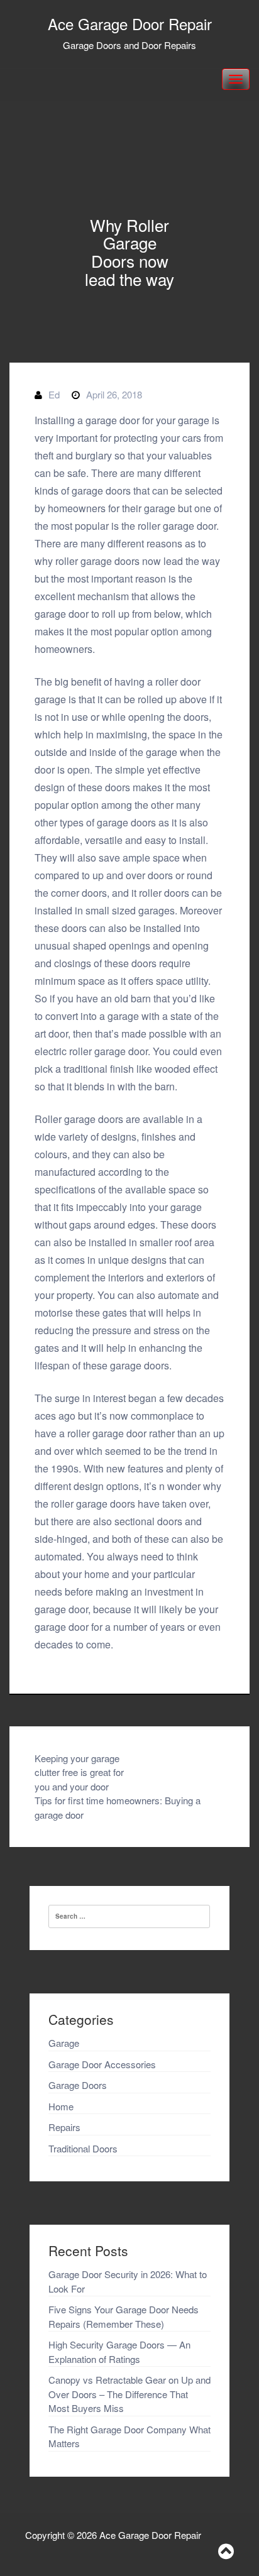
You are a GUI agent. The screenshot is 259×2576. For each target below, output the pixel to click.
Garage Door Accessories (102, 2064)
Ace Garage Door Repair (130, 24)
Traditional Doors (83, 2148)
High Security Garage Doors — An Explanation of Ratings (119, 2352)
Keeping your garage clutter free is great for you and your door (79, 1772)
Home (61, 2106)
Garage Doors (78, 2085)
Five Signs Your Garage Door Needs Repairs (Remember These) (124, 2316)
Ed (54, 394)
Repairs (64, 2127)
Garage (64, 2043)
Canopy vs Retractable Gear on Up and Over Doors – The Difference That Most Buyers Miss (129, 2394)
